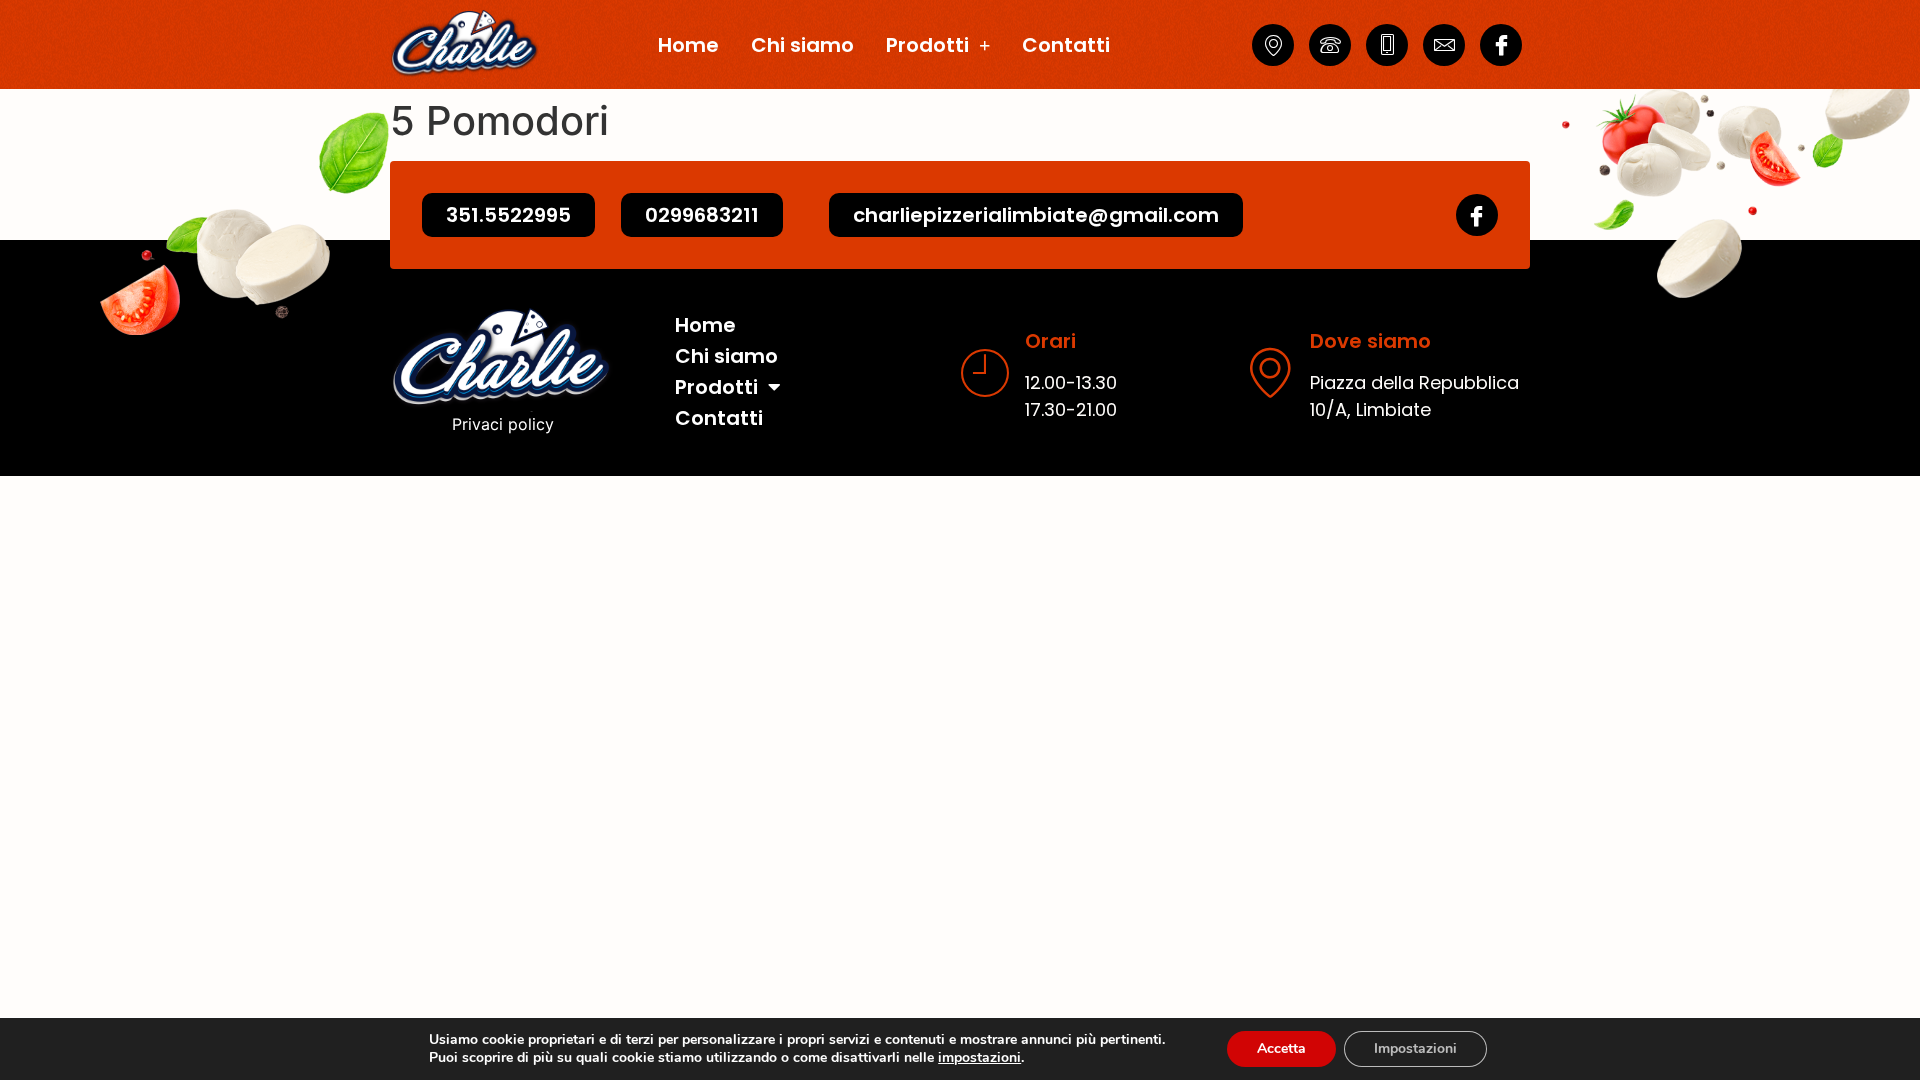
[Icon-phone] (1330, 45)
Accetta (1281, 1048)
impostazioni (979, 1058)
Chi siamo (802, 45)
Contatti (1066, 45)
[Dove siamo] (1270, 372)
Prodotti (927, 45)
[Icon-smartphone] (1387, 45)
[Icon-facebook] (1501, 45)
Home (688, 45)
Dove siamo (1370, 341)
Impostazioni (1415, 1048)
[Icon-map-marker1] (1273, 45)
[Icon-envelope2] (1444, 45)
